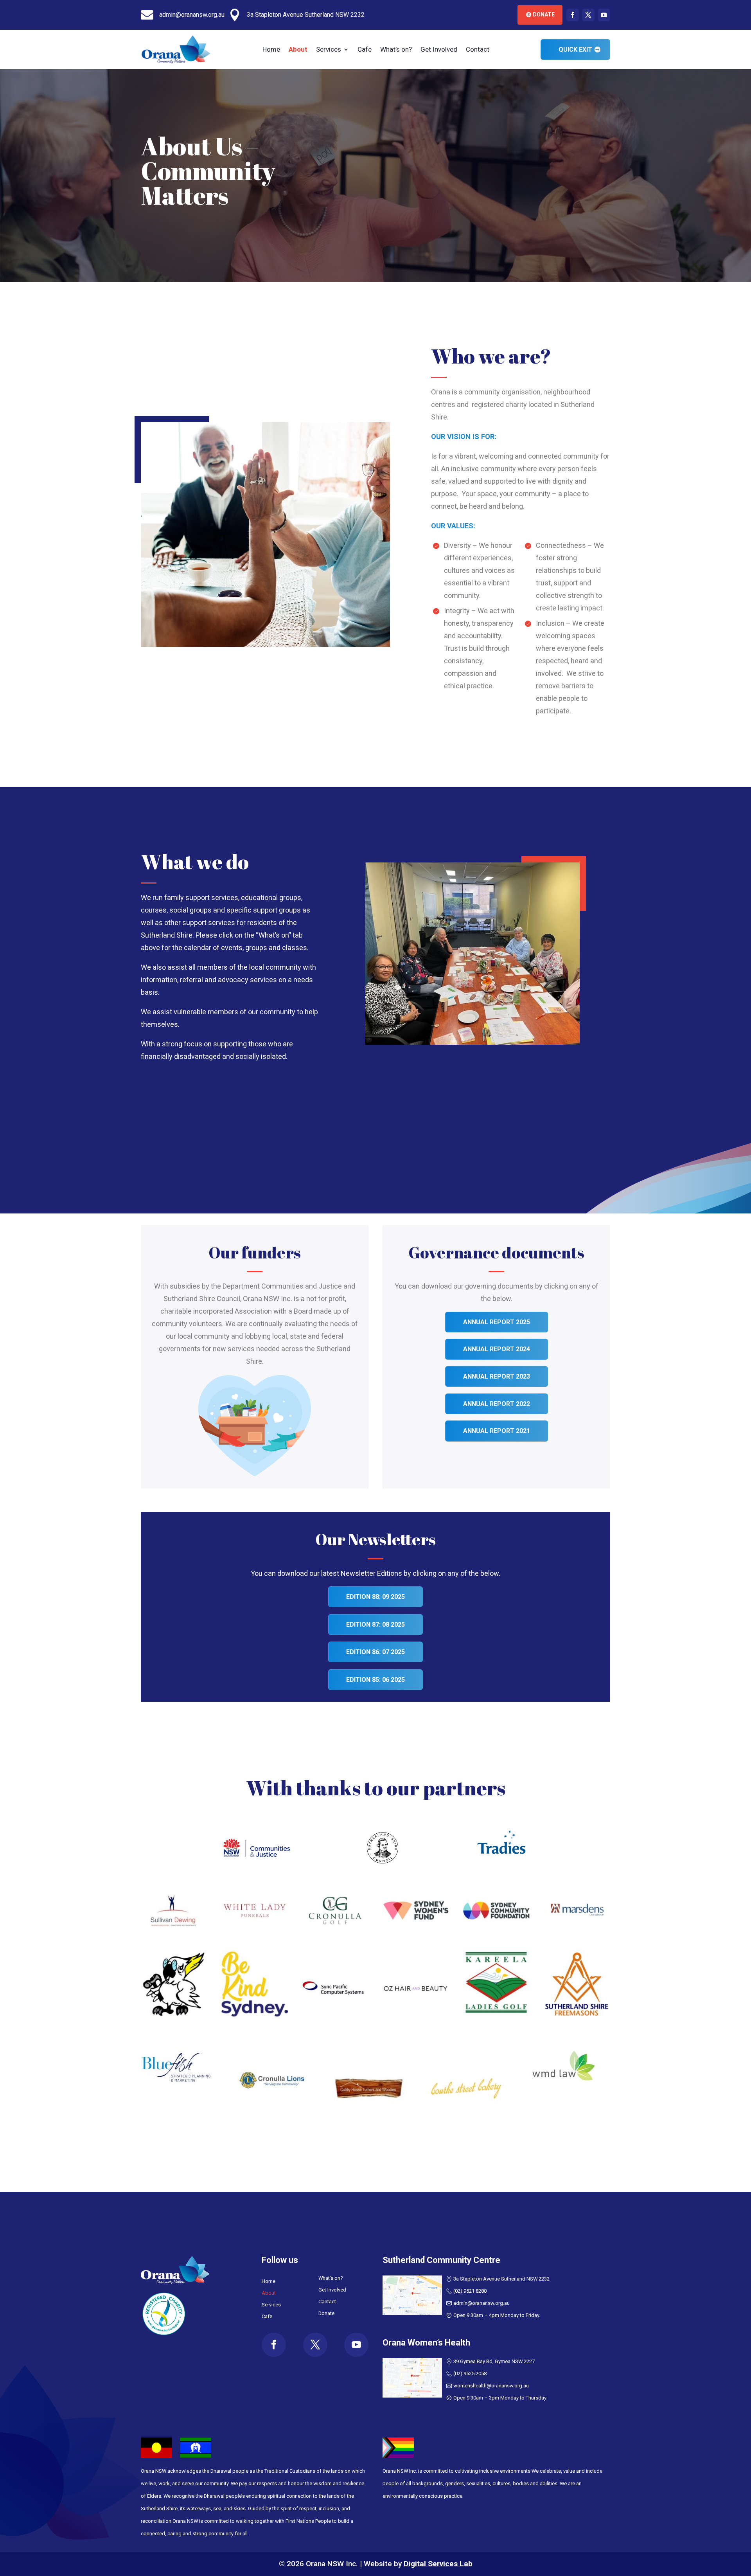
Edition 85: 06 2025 (375, 1680)
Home (271, 50)
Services (329, 50)
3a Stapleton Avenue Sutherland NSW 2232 (501, 2279)
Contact (478, 50)
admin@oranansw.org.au (482, 2303)
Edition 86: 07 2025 (375, 1652)
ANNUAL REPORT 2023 (497, 1376)
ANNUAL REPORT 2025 (497, 1322)
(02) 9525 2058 (470, 2373)
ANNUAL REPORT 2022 (497, 1404)
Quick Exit (575, 50)
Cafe (365, 50)
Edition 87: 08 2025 (375, 1625)
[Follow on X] (588, 15)
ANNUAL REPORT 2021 (497, 1431)
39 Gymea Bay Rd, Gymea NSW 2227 (494, 2361)
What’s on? (396, 50)
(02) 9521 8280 (470, 2291)
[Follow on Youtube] (604, 15)
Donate (544, 14)
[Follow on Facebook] (573, 15)
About (298, 50)
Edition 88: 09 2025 (375, 1597)
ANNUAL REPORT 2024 (497, 1349)
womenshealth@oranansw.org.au (491, 2386)
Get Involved (439, 50)
